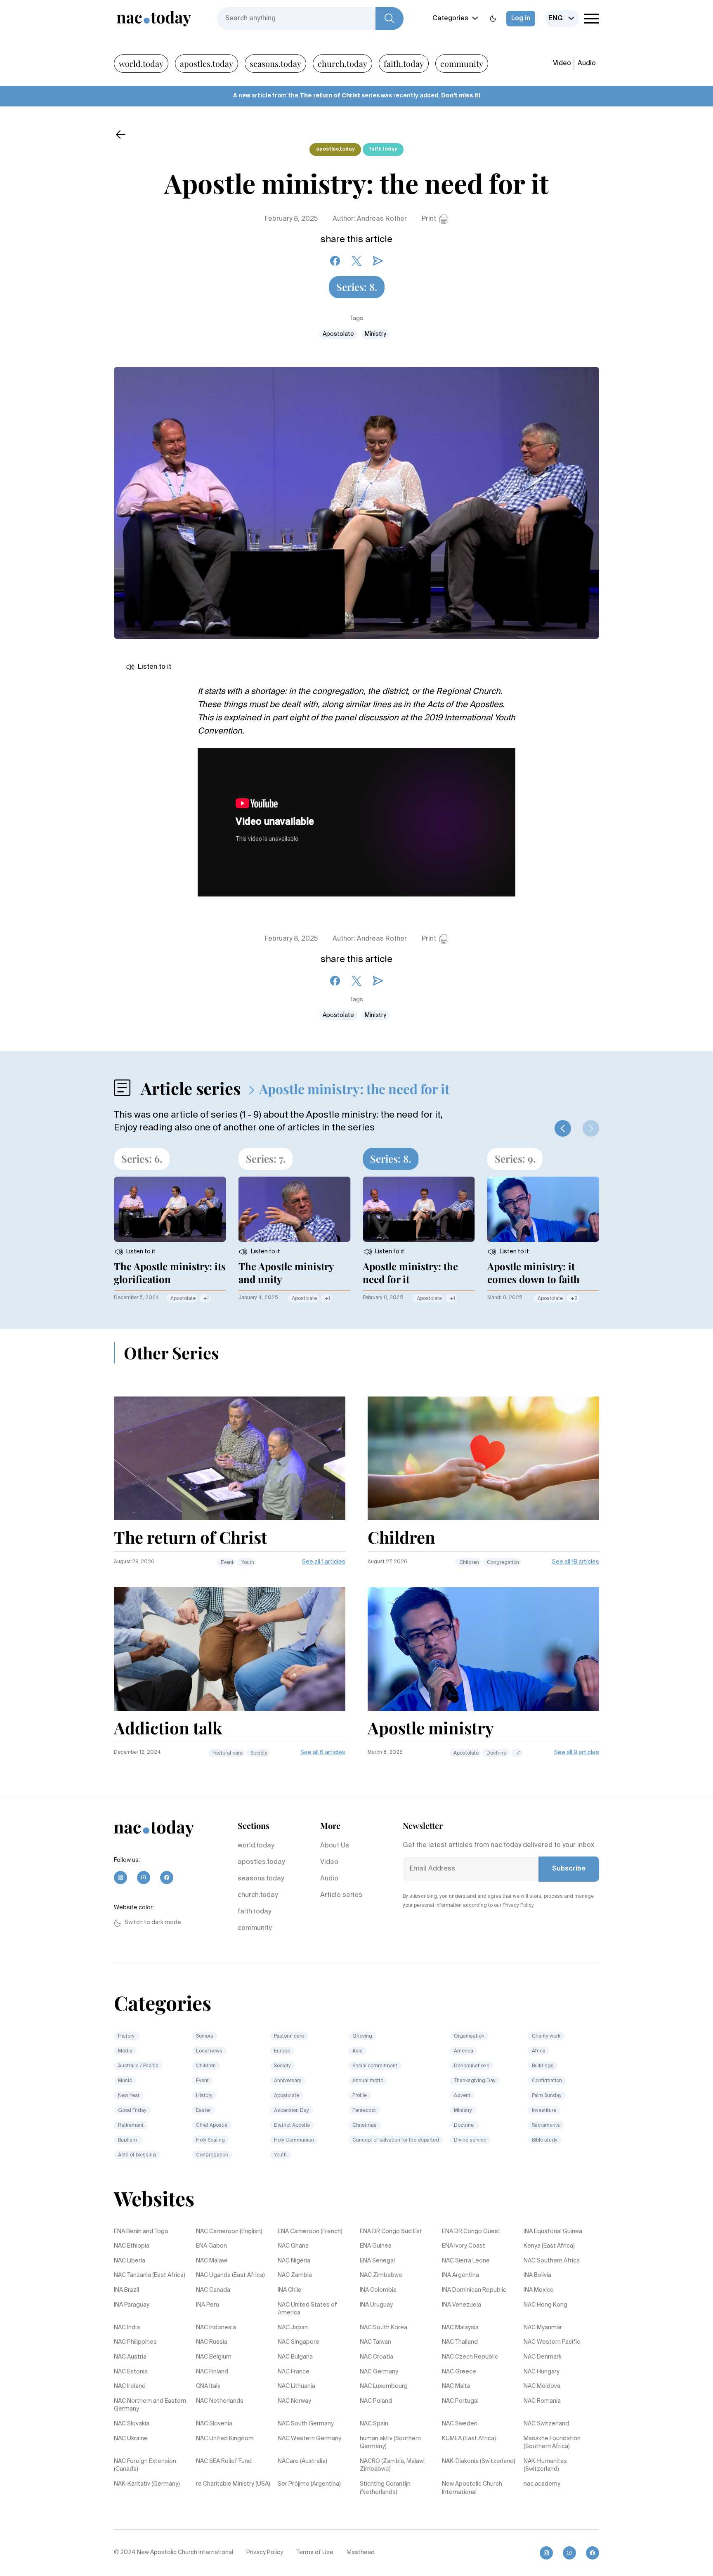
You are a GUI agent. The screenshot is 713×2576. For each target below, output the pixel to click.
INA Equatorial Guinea (553, 2232)
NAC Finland (212, 2372)
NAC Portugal (460, 2401)
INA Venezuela (462, 2305)
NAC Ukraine (131, 2439)
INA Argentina (460, 2275)
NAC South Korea (384, 2328)
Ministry (375, 334)
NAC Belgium (214, 2357)
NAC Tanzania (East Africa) (150, 2275)
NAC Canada (213, 2290)
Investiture (544, 2111)
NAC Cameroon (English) (229, 2232)
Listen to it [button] (155, 667)
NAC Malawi (212, 2261)
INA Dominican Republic (474, 2290)
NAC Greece (459, 2372)
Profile (360, 2096)
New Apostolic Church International (472, 2488)
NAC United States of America (307, 2309)
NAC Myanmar (543, 2328)
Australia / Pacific (138, 2066)
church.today (342, 63)
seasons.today (275, 63)
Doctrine (497, 1753)
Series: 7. (266, 1158)
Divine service (470, 2140)
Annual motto (368, 2081)
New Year (129, 2096)
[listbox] (562, 19)
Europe (282, 2051)
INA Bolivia (537, 2275)
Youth (248, 1563)
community (462, 63)
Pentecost (364, 2111)
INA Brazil (126, 2290)
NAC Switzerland (546, 2424)
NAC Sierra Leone (466, 2261)
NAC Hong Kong (545, 2305)
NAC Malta (456, 2386)
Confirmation (547, 2081)
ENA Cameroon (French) (310, 2232)
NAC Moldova (542, 2386)
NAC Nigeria (294, 2261)
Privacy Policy (265, 2552)
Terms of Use (315, 2552)
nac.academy (542, 2484)
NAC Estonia (131, 2372)
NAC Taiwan (375, 2342)
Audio (587, 64)
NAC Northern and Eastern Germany (150, 2405)
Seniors (205, 2036)
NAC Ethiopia (132, 2246)
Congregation (503, 1563)
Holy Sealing (210, 2140)
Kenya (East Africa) (549, 2246)
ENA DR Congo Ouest (471, 2232)
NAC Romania (542, 2401)
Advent (462, 2096)
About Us (335, 1846)
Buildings (543, 2066)
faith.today (404, 63)
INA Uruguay (376, 2305)
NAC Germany (379, 2372)
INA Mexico (539, 2290)
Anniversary (288, 2081)
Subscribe (569, 1869)
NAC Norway (294, 2401)
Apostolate (338, 334)
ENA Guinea (376, 2246)
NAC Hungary (542, 2372)
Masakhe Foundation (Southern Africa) (552, 2443)
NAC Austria (130, 2357)
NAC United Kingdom (225, 2439)
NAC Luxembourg (384, 2386)
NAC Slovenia (214, 2424)
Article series (341, 1895)
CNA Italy (208, 2386)
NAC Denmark (543, 2357)
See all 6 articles (323, 1753)
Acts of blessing (137, 2155)
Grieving (362, 2036)
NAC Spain (374, 2424)
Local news (209, 2051)
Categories (450, 19)
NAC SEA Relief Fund (224, 2461)
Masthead (361, 2552)
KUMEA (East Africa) (469, 2439)
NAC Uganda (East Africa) (230, 2275)
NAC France (294, 2372)
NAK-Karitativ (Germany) (147, 2484)
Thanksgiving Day (475, 2081)
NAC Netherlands (220, 2401)
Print (429, 219)
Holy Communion (294, 2140)
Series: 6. (142, 1158)
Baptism (128, 2140)
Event (227, 1563)
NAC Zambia (295, 2275)
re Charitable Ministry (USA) (233, 2484)
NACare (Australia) (302, 2461)
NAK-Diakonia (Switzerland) (479, 2461)
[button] (563, 1128)
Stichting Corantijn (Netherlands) (385, 2488)
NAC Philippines (135, 2342)
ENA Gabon (211, 2246)
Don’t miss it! (461, 96)
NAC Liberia (130, 2261)
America (464, 2051)
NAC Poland (376, 2401)
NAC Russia (212, 2342)
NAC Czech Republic (470, 2357)
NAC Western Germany (309, 2439)
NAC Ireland (130, 2386)
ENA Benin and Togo (141, 2232)
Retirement (131, 2125)
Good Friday (132, 2111)
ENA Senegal (377, 2261)
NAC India (127, 2328)
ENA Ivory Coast (464, 2246)
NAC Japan (293, 2328)
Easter (203, 2111)
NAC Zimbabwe (381, 2275)
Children (469, 1563)
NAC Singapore (299, 2342)
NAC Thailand (460, 2342)
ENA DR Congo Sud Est (391, 2232)
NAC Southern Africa (552, 2261)
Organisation (469, 2036)
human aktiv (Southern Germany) (390, 2443)
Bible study (545, 2140)
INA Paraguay (132, 2305)
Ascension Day (292, 2111)
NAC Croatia (377, 2357)
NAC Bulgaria (295, 2357)
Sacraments (546, 2125)
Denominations (472, 2066)
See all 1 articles (324, 1562)
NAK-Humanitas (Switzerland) (545, 2465)
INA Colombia (378, 2290)
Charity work (546, 2036)
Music (125, 2081)
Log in (521, 19)
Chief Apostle (212, 2125)
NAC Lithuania (296, 2386)
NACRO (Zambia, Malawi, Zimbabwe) (393, 2465)
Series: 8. (357, 287)
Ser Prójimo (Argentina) (309, 2484)
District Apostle (292, 2125)
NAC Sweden (460, 2424)
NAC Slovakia (132, 2424)
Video (562, 64)
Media (125, 2051)
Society (259, 1753)
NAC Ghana (293, 2246)
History (127, 2036)
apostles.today (207, 63)
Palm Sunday (547, 2096)
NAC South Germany (306, 2424)
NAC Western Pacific (552, 2342)
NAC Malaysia (460, 2328)
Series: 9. (515, 1158)
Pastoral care (228, 1753)
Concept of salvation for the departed (396, 2140)
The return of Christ (330, 96)
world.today (141, 63)
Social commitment (375, 2066)
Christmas (365, 2125)
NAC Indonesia (216, 2328)
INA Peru (208, 2305)
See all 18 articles (576, 1562)
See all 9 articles (577, 1753)
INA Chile (290, 2290)
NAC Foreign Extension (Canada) (145, 2465)
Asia (358, 2051)
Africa (539, 2051)
